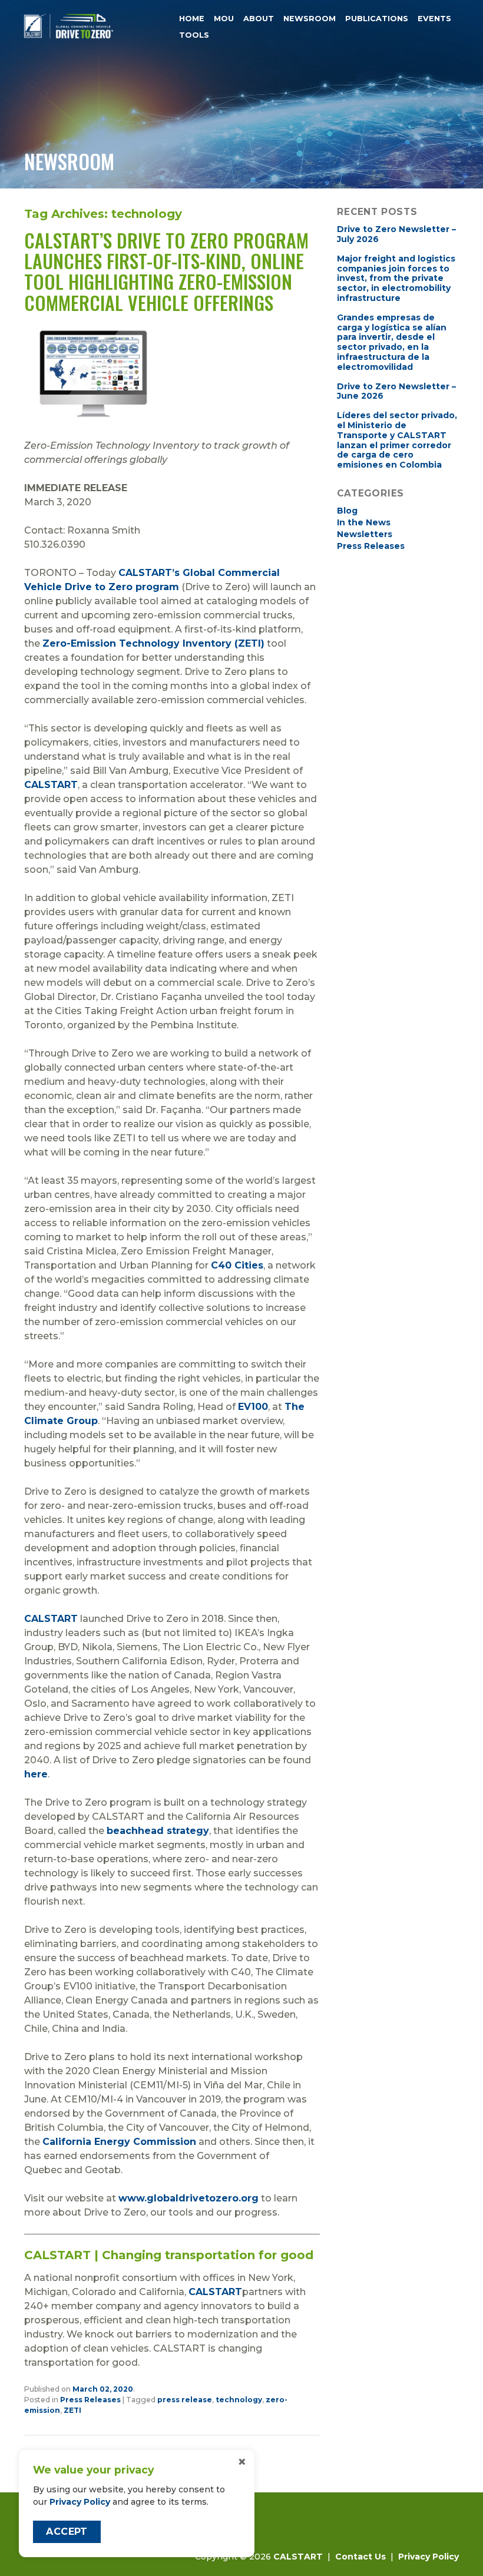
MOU (224, 19)
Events (434, 19)
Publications (377, 19)
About (259, 19)
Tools (194, 36)
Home (192, 19)
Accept (67, 2532)
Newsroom (310, 19)
